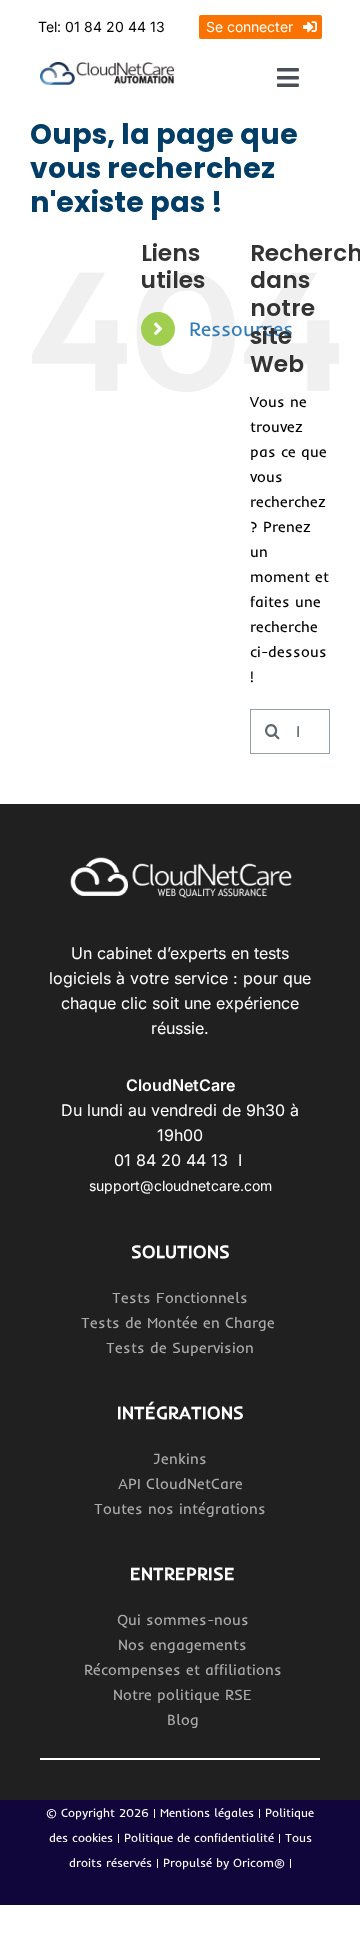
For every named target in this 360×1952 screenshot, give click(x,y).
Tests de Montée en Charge (180, 1322)
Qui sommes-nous (183, 1619)
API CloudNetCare (180, 1483)
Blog (183, 1719)
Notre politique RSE (182, 1694)
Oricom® (259, 1862)
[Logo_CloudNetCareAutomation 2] (107, 69)
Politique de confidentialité (201, 1837)
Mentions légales (207, 1812)
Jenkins (180, 1458)
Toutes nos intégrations (180, 1508)
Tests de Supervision (180, 1347)
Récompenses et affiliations (183, 1669)
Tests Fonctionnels (180, 1297)
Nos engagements (182, 1644)
